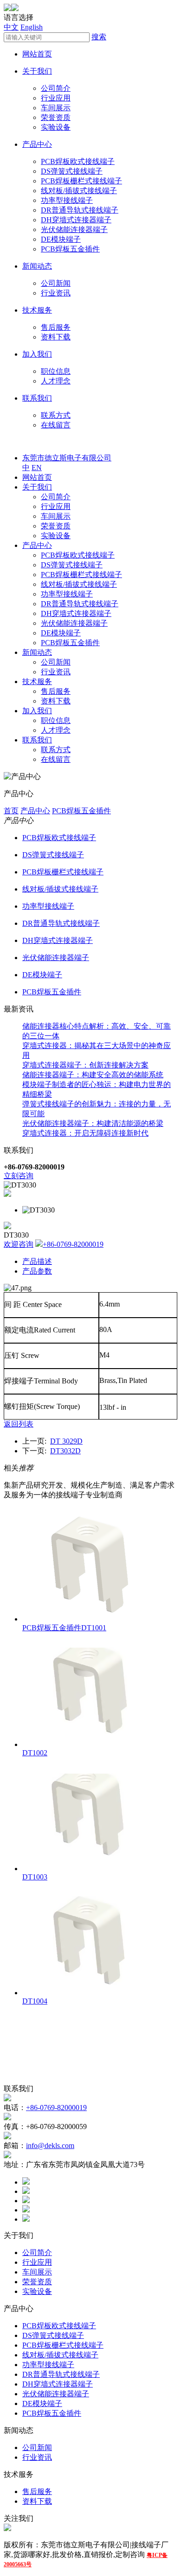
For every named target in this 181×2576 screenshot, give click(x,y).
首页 (11, 811)
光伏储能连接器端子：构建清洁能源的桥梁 (93, 1123)
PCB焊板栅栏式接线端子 (81, 181)
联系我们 (37, 398)
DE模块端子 (61, 239)
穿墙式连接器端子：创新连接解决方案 (85, 1065)
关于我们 (37, 71)
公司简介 (56, 88)
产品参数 (37, 1271)
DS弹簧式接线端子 (72, 171)
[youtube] (26, 2219)
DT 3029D (66, 1441)
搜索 (99, 37)
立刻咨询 (19, 1176)
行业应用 (56, 98)
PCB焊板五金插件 (70, 249)
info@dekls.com (50, 2146)
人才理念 (56, 381)
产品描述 (37, 1261)
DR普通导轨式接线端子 (80, 210)
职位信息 (56, 371)
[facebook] (26, 2182)
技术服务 (37, 310)
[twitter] (26, 2191)
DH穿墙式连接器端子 (76, 220)
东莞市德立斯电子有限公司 (67, 458)
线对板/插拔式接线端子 (79, 191)
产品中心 (37, 144)
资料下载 (56, 337)
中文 (11, 27)
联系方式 (56, 415)
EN (37, 468)
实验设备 (56, 127)
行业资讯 (56, 293)
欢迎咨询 (19, 1244)
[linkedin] (26, 2201)
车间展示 (56, 108)
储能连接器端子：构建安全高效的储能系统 (93, 1075)
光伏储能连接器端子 (74, 229)
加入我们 (37, 354)
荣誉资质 (56, 117)
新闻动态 (37, 266)
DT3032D (65, 1451)
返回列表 (19, 1424)
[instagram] (26, 2210)
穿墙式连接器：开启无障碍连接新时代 (85, 1133)
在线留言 (56, 425)
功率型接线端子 (67, 200)
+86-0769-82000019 (73, 1244)
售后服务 (56, 327)
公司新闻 (56, 283)
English (32, 27)
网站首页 (37, 54)
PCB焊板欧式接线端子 (78, 161)
